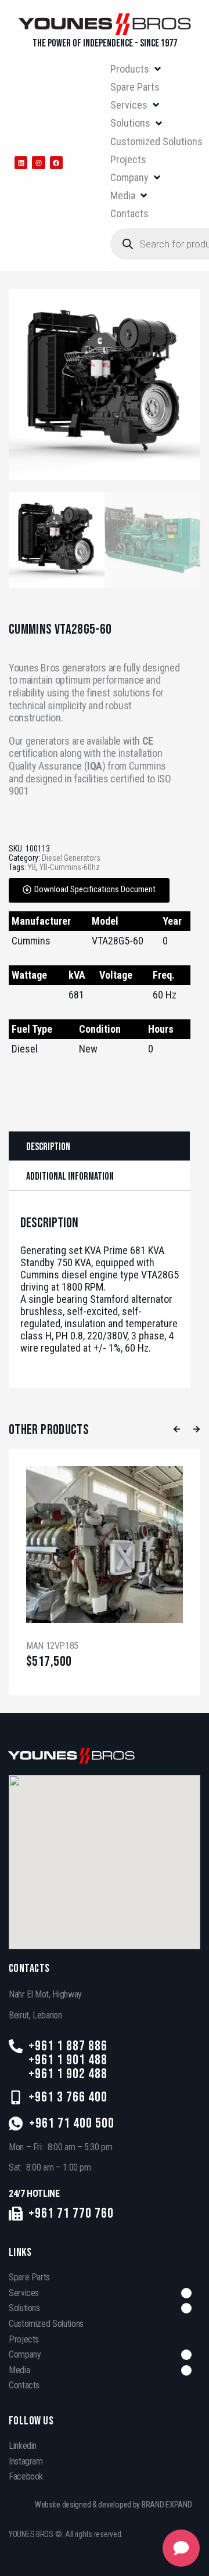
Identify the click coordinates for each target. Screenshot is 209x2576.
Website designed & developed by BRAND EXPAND (113, 2505)
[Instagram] (38, 163)
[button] (136, 69)
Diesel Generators (71, 858)
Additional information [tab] (70, 1176)
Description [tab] (48, 1147)
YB (32, 867)
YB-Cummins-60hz (70, 867)
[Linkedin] (21, 163)
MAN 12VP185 (52, 1646)
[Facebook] (56, 163)
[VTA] (105, 385)
